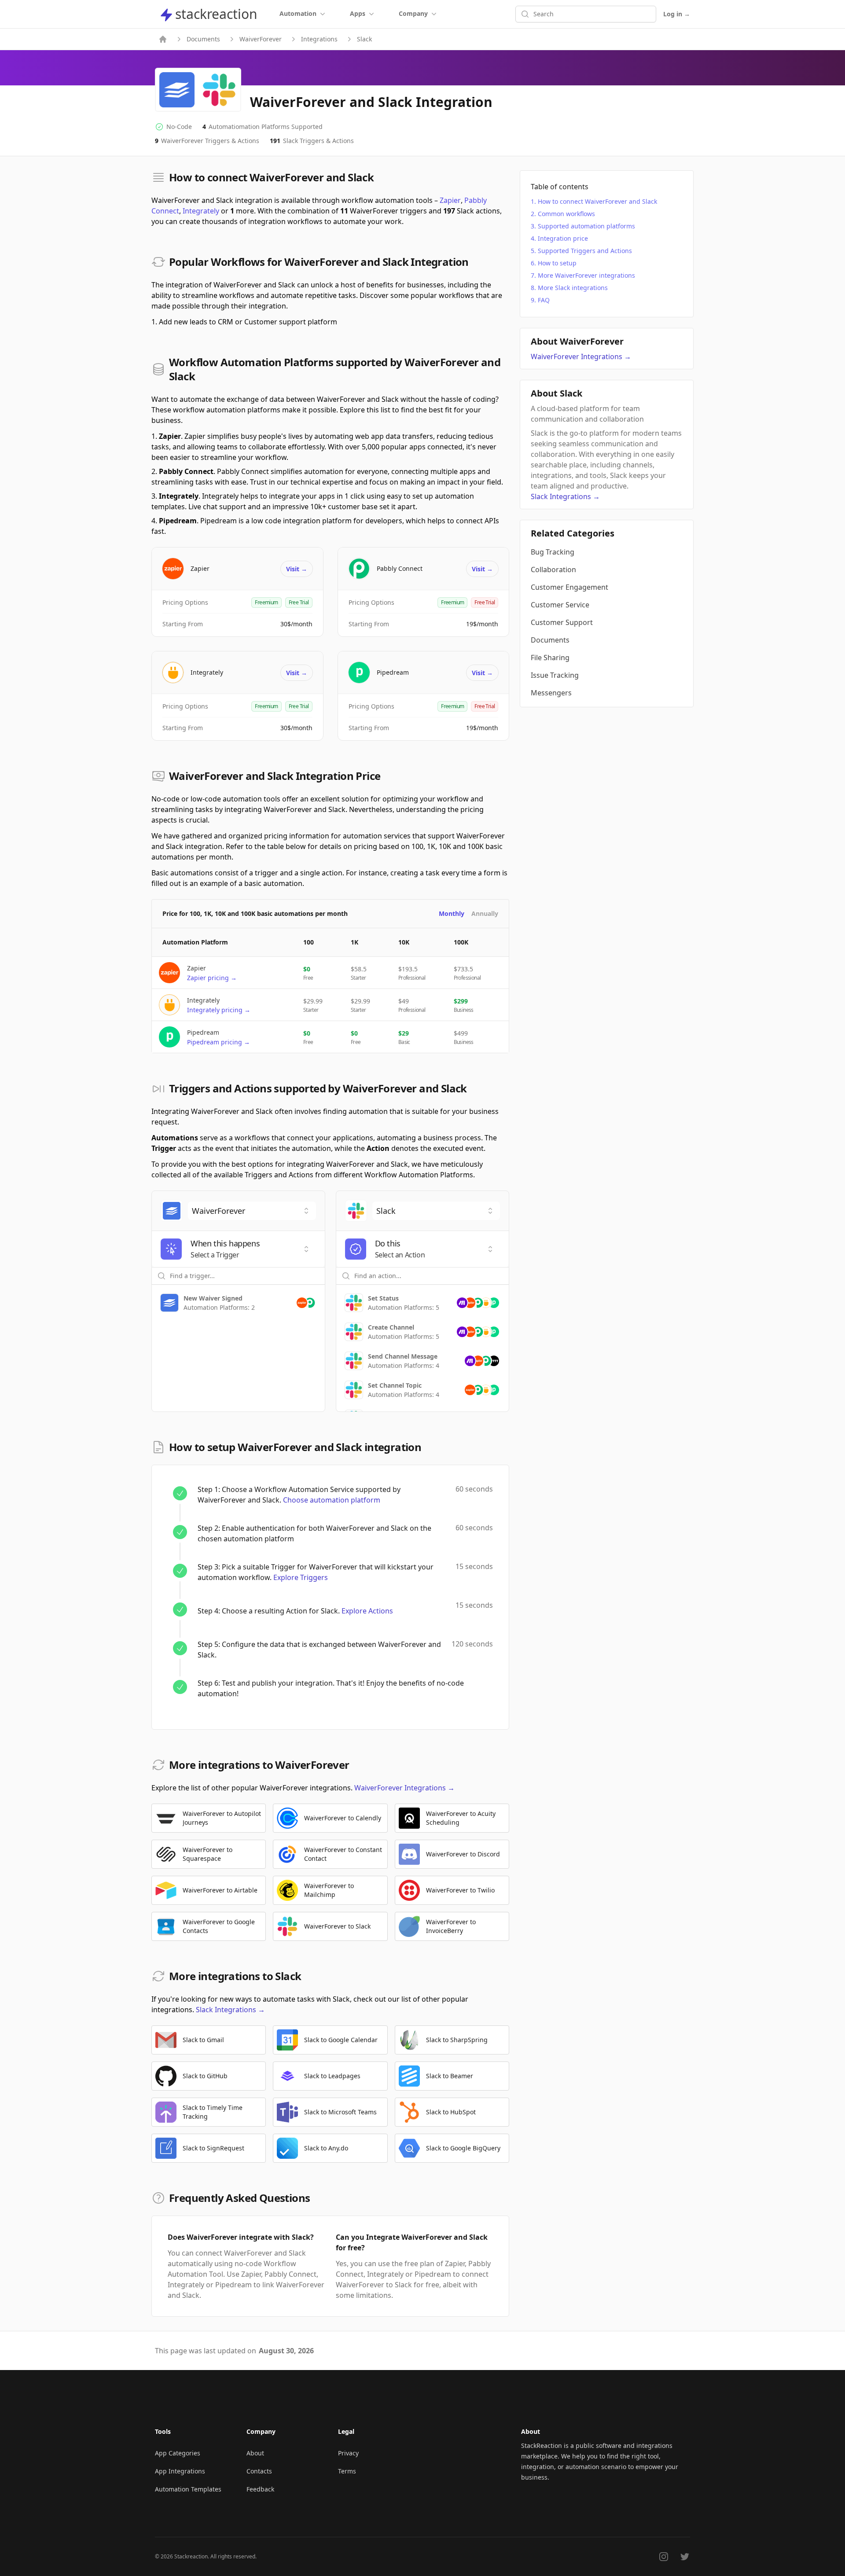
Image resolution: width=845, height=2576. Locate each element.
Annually (485, 913)
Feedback (260, 2489)
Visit (297, 569)
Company (413, 13)
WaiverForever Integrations (404, 1788)
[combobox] (252, 1211)
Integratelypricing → (219, 1010)
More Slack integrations (573, 288)
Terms (347, 2471)
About (255, 2453)
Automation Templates (188, 2489)
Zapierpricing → (212, 978)
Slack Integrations (230, 2010)
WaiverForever (261, 39)
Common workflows (566, 214)
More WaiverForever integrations (586, 275)
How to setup (557, 263)
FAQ (544, 300)
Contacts (259, 2471)
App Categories (178, 2453)
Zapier (450, 200)
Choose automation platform (332, 1500)
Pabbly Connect (400, 568)
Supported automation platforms (586, 226)
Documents (203, 39)
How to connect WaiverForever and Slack (597, 201)
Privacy (348, 2453)
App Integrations (180, 2471)
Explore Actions (367, 1611)
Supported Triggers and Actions (585, 251)
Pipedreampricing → (219, 1042)
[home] (163, 39)
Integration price (563, 238)
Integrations (319, 39)
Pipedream (393, 672)
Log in (677, 14)
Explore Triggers (301, 1577)
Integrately (201, 211)
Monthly (452, 913)
